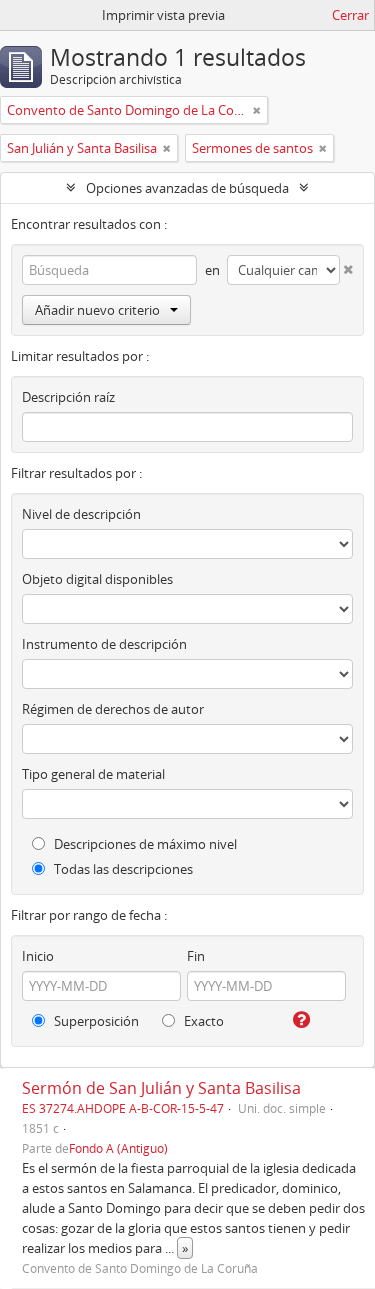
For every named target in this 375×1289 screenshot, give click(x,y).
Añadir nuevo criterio (97, 310)
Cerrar (350, 15)
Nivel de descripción (81, 514)
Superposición (95, 1021)
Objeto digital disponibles (97, 579)
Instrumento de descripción (104, 644)
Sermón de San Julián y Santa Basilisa (161, 1088)
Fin (196, 956)
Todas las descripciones (122, 869)
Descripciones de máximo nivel (144, 844)
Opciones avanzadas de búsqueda (187, 188)
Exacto (202, 1021)
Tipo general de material (93, 774)
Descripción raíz (68, 397)
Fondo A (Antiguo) (118, 1148)
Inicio (38, 956)
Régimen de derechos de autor (113, 709)
